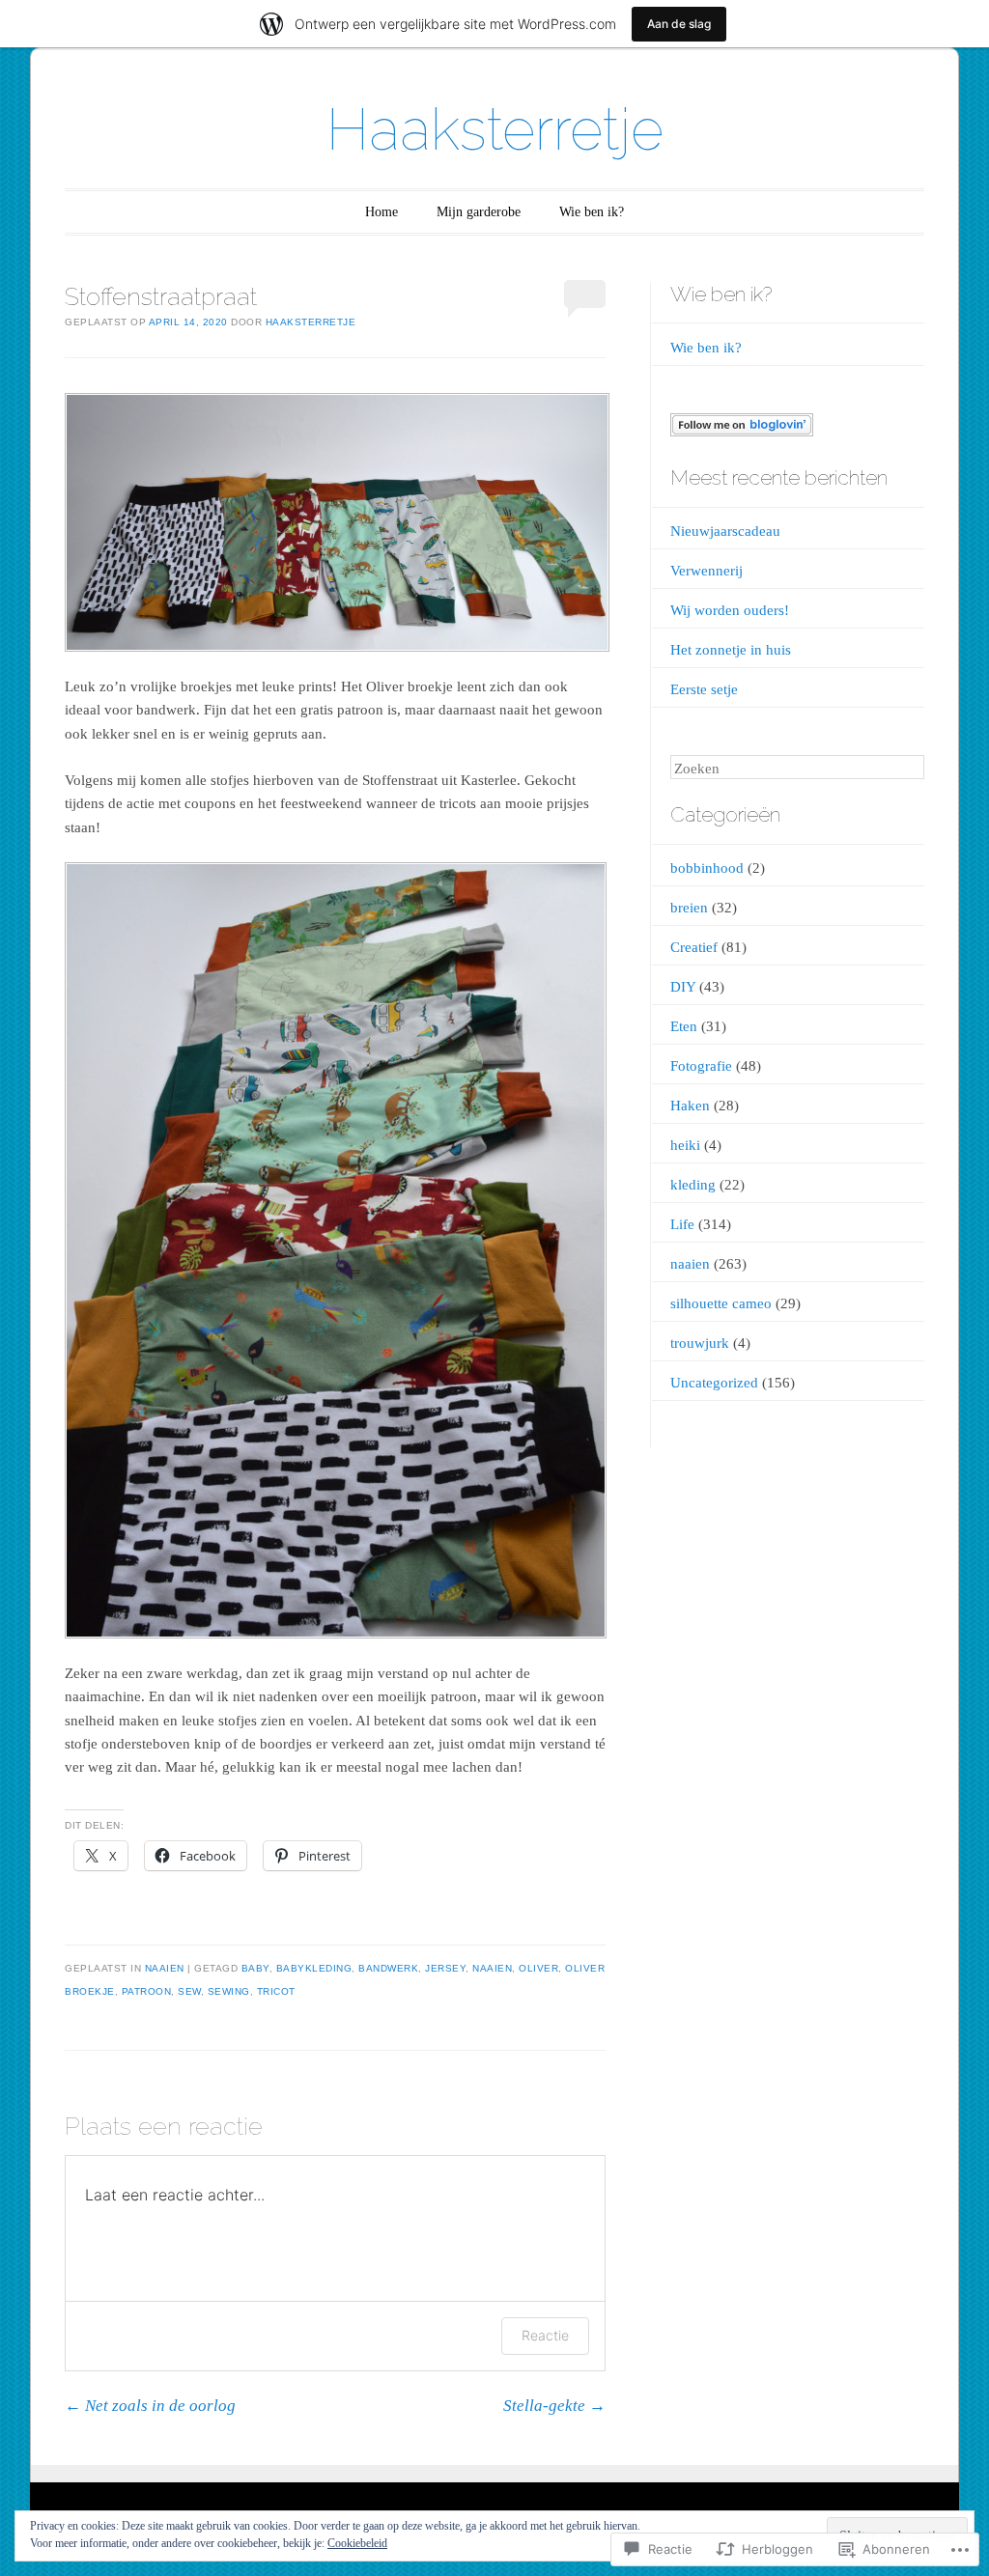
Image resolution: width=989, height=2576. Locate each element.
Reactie (545, 2335)
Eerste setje (704, 689)
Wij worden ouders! (730, 610)
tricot (276, 1991)
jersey (445, 1968)
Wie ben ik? (592, 212)
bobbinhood (707, 868)
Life (682, 1224)
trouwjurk (700, 1343)
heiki (685, 1145)
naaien (165, 1968)
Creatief (694, 947)
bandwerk (388, 1968)
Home (381, 212)
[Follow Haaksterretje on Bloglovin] (742, 432)
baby (255, 1968)
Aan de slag (679, 24)
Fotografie (701, 1066)
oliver (538, 1968)
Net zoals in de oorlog (150, 2406)
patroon (147, 1991)
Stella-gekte (554, 2406)
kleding (693, 1185)
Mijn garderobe (479, 212)
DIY (683, 987)
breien (689, 908)
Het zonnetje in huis (731, 650)
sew (189, 1991)
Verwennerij (706, 571)
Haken (690, 1106)
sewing (229, 1991)
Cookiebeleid (357, 2543)
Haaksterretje (495, 129)
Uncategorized (714, 1383)
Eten (684, 1026)
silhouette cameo (721, 1303)
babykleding (314, 1968)
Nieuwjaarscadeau (725, 531)
